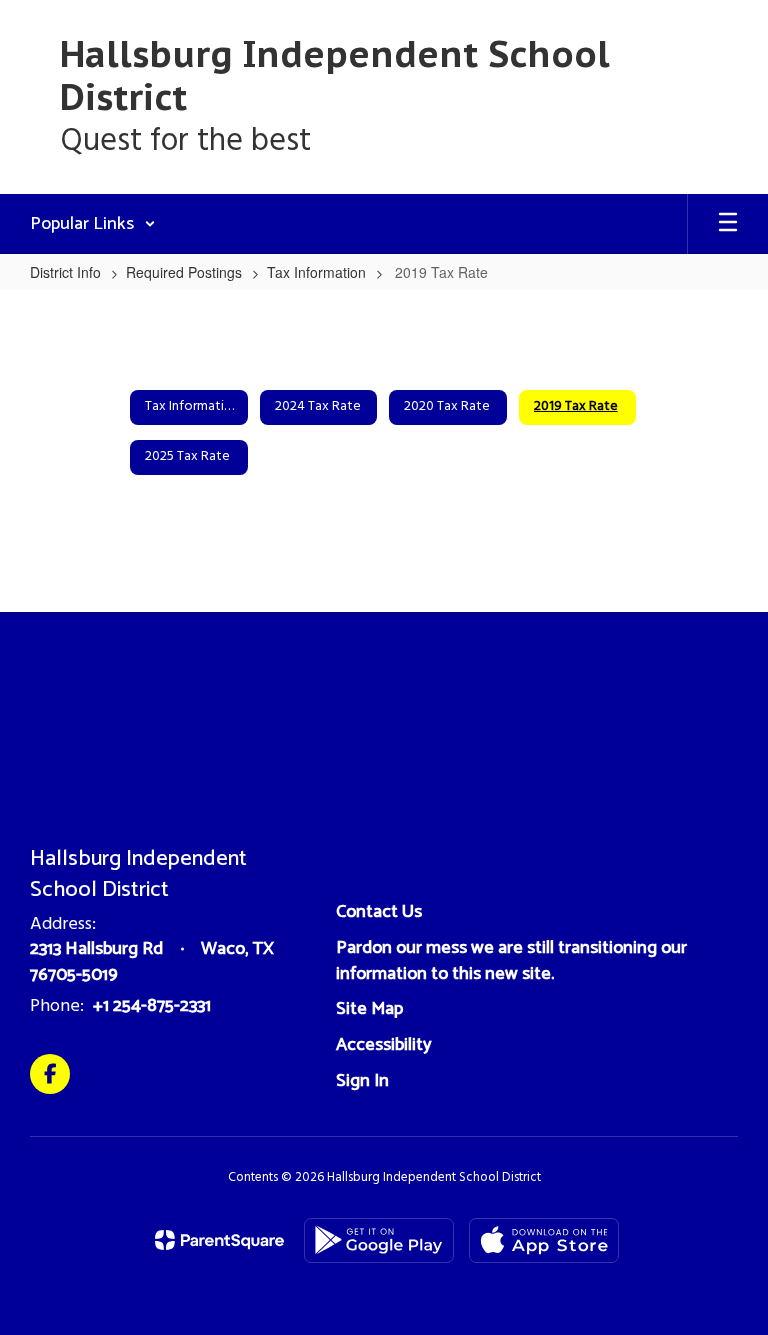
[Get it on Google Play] (379, 1240)
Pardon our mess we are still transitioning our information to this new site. (511, 961)
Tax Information (316, 272)
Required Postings (184, 272)
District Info (65, 272)
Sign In (362, 1081)
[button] (93, 224)
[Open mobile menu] (728, 224)
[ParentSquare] (219, 1240)
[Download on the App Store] (544, 1240)
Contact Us (379, 912)
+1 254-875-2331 (152, 1006)
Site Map (369, 1009)
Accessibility (384, 1045)
